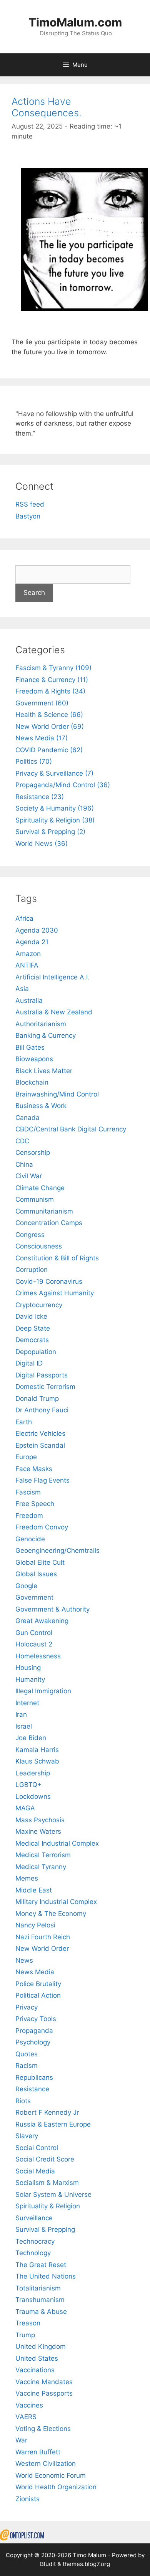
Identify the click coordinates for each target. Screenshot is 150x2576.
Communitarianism (44, 1211)
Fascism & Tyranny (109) (53, 668)
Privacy (27, 2007)
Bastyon (28, 516)
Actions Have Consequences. (47, 107)
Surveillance (34, 2218)
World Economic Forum (51, 2475)
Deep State (33, 1328)
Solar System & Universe (53, 2195)
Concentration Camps (49, 1223)
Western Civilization (46, 2464)
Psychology (33, 2042)
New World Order (42, 1949)
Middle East (34, 1890)
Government (34, 1597)
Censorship (33, 1153)
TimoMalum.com (75, 22)
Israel (24, 1726)
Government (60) (42, 703)
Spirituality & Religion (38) (55, 820)
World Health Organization (56, 2487)
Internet (27, 1703)
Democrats (32, 1340)
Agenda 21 (32, 942)
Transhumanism (40, 2300)
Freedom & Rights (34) (50, 691)
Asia (22, 989)
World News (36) (42, 844)
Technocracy (35, 2241)
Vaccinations (35, 2370)
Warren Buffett (38, 2452)
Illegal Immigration (43, 1691)
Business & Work (41, 1106)
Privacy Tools (36, 2019)
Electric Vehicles (40, 1433)
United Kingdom (41, 2346)
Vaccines (29, 2405)
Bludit (48, 2564)
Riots (23, 2101)
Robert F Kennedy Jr (47, 2112)
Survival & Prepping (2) (50, 832)
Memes (27, 1878)
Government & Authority (52, 1609)
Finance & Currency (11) (52, 680)
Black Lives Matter (44, 1071)
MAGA (25, 1808)
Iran (21, 1714)
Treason (28, 2323)
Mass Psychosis (40, 1820)
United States (37, 2358)
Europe (26, 1457)
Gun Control (34, 1633)
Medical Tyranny (41, 1867)
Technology (33, 2253)
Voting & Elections (43, 2429)
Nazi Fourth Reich (43, 1937)
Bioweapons (34, 1059)
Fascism (28, 1492)
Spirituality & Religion (48, 2206)
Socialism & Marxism (47, 2183)
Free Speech (35, 1504)
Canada (27, 1118)
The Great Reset (41, 2265)
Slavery (27, 2136)
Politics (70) (34, 761)
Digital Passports (42, 1375)
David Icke (31, 1316)
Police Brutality (38, 1984)
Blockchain (32, 1082)
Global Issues (36, 1574)
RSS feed (30, 504)
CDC (22, 1141)
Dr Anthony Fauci (42, 1410)
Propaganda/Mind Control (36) (63, 785)
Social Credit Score (45, 2159)
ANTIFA (27, 965)
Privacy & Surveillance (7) (54, 773)
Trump (25, 2335)
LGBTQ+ (28, 1785)
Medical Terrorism (43, 1855)
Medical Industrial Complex (57, 1843)
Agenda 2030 (37, 930)
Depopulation (36, 1352)
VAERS (26, 2417)
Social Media (35, 2171)
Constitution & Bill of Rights (57, 1258)
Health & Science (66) (49, 715)
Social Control (37, 2148)
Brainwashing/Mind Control (57, 1094)
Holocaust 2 (34, 1644)
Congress (30, 1235)
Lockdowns (33, 1797)
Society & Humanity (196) (55, 808)
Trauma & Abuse (41, 2312)
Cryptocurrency (39, 1305)
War (21, 2440)
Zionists (27, 2499)
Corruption (32, 1270)
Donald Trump (37, 1399)
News (24, 1960)
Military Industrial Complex (56, 1902)
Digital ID (29, 1363)
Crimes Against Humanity (55, 1293)
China (24, 1164)
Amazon (28, 954)
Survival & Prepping (45, 2229)
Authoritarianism (41, 1024)
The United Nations (46, 2276)
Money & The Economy (51, 1914)
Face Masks (34, 1469)
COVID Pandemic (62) (49, 750)
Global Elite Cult (40, 1562)
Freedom (29, 1516)
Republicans (34, 2077)
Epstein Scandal (40, 1445)
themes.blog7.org (86, 2564)
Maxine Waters (38, 1831)
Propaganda (34, 2031)
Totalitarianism (38, 2288)
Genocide (30, 1539)
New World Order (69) (50, 727)
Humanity (30, 1679)
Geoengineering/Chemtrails (57, 1551)
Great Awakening (42, 1621)
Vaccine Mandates (44, 2382)
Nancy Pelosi (35, 1925)
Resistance (32, 2089)
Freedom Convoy (42, 1527)
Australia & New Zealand (54, 1012)
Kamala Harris (37, 1750)
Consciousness (39, 1246)
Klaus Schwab (37, 1761)
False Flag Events (42, 1480)
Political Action (38, 1995)
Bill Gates (30, 1047)
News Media (35, 1972)
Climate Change (40, 1188)
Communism (35, 1199)
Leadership (33, 1773)
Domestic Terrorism (45, 1387)
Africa (24, 918)
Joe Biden (31, 1738)
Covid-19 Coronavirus (49, 1281)
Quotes (27, 2054)
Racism (27, 2066)
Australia (29, 1001)
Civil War (29, 1176)
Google (26, 1586)
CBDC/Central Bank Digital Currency (71, 1129)
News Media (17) (42, 738)
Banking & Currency (46, 1035)
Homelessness (38, 1656)
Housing (28, 1668)
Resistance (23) (40, 797)
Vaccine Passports (44, 2393)
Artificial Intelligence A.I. (52, 977)
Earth (24, 1422)
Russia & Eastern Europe (53, 2124)
